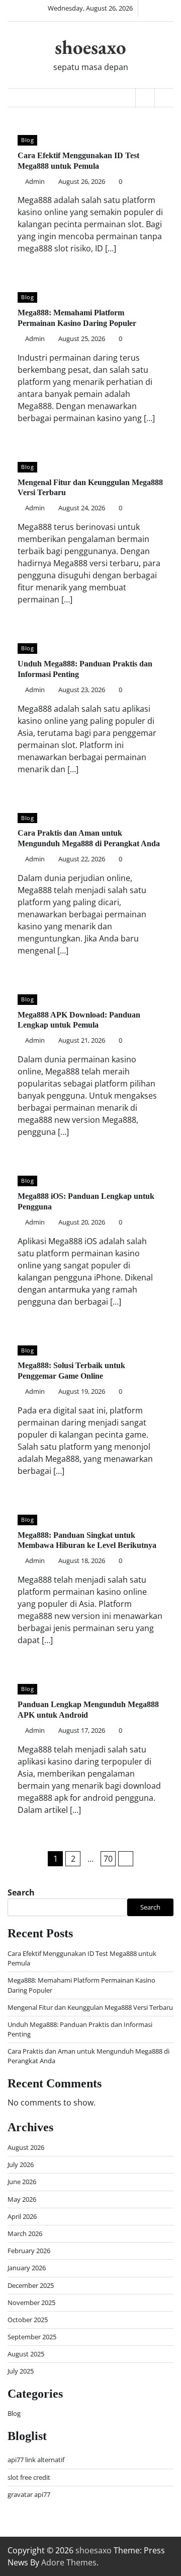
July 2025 (21, 2371)
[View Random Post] (145, 98)
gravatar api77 (29, 2494)
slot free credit (29, 2477)
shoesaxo (90, 47)
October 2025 (28, 2320)
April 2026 (22, 2216)
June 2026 (22, 2182)
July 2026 (21, 2164)
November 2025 (31, 2302)
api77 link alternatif (36, 2460)
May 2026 (22, 2199)
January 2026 (27, 2268)
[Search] (164, 98)
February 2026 (29, 2251)
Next (126, 1859)
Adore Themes (69, 2562)
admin (35, 181)
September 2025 (32, 2337)
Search (21, 1892)
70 (108, 1859)
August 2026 (26, 2147)
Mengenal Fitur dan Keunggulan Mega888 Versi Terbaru (90, 2007)
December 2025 (31, 2285)
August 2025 (26, 2354)
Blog (27, 140)
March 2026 (25, 2233)
